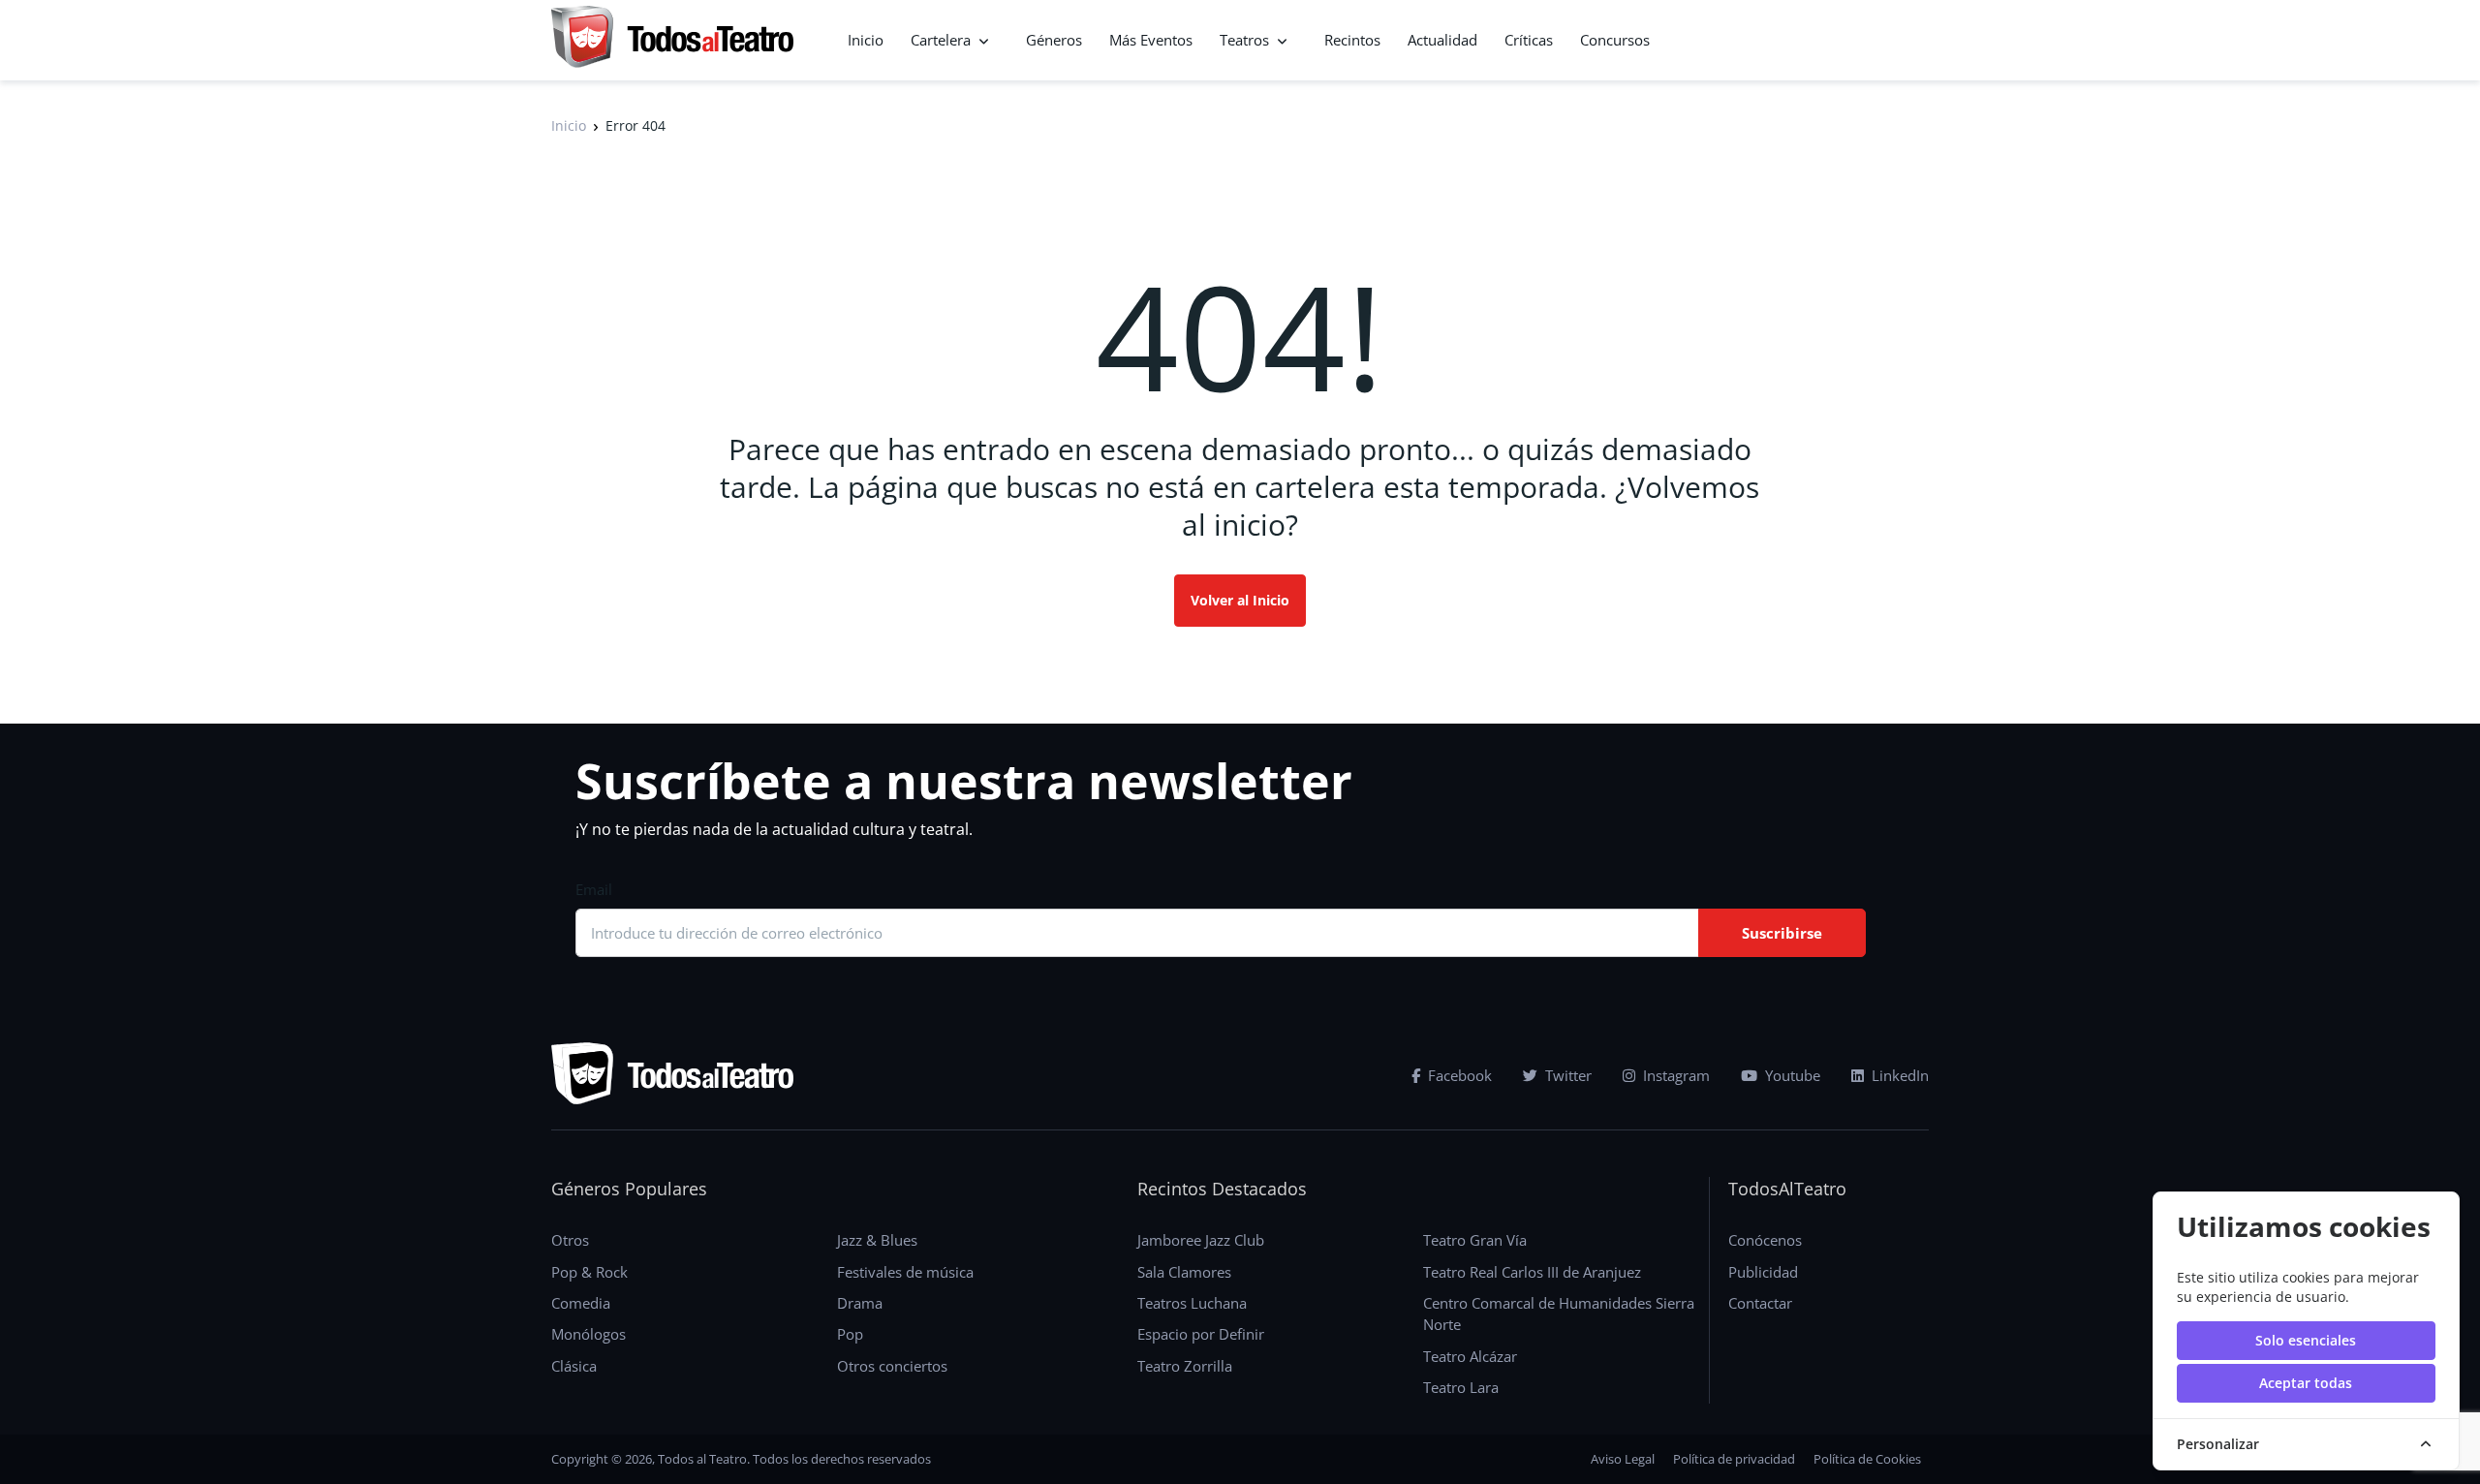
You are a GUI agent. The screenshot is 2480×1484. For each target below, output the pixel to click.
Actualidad (1442, 40)
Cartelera (941, 40)
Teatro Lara (1461, 1387)
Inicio (866, 40)
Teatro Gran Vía (1475, 1240)
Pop (850, 1334)
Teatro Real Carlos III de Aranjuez (1532, 1272)
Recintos (1352, 40)
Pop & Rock (589, 1272)
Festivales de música (905, 1272)
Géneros (1054, 40)
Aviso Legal (1623, 1459)
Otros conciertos (892, 1366)
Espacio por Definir (1201, 1334)
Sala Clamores (1184, 1272)
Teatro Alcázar (1470, 1356)
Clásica (574, 1366)
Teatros (1244, 40)
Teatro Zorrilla (1185, 1366)
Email (594, 889)
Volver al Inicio (1240, 600)
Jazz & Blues (877, 1240)
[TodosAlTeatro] (672, 40)
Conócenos (1765, 1240)
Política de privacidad (1734, 1459)
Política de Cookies (1867, 1459)
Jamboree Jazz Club (1201, 1240)
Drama (860, 1303)
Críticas (1529, 40)
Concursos (1615, 40)
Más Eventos (1151, 40)
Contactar (1760, 1303)
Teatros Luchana (1192, 1303)
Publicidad (1763, 1272)
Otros (570, 1240)
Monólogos (589, 1334)
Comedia (581, 1303)
